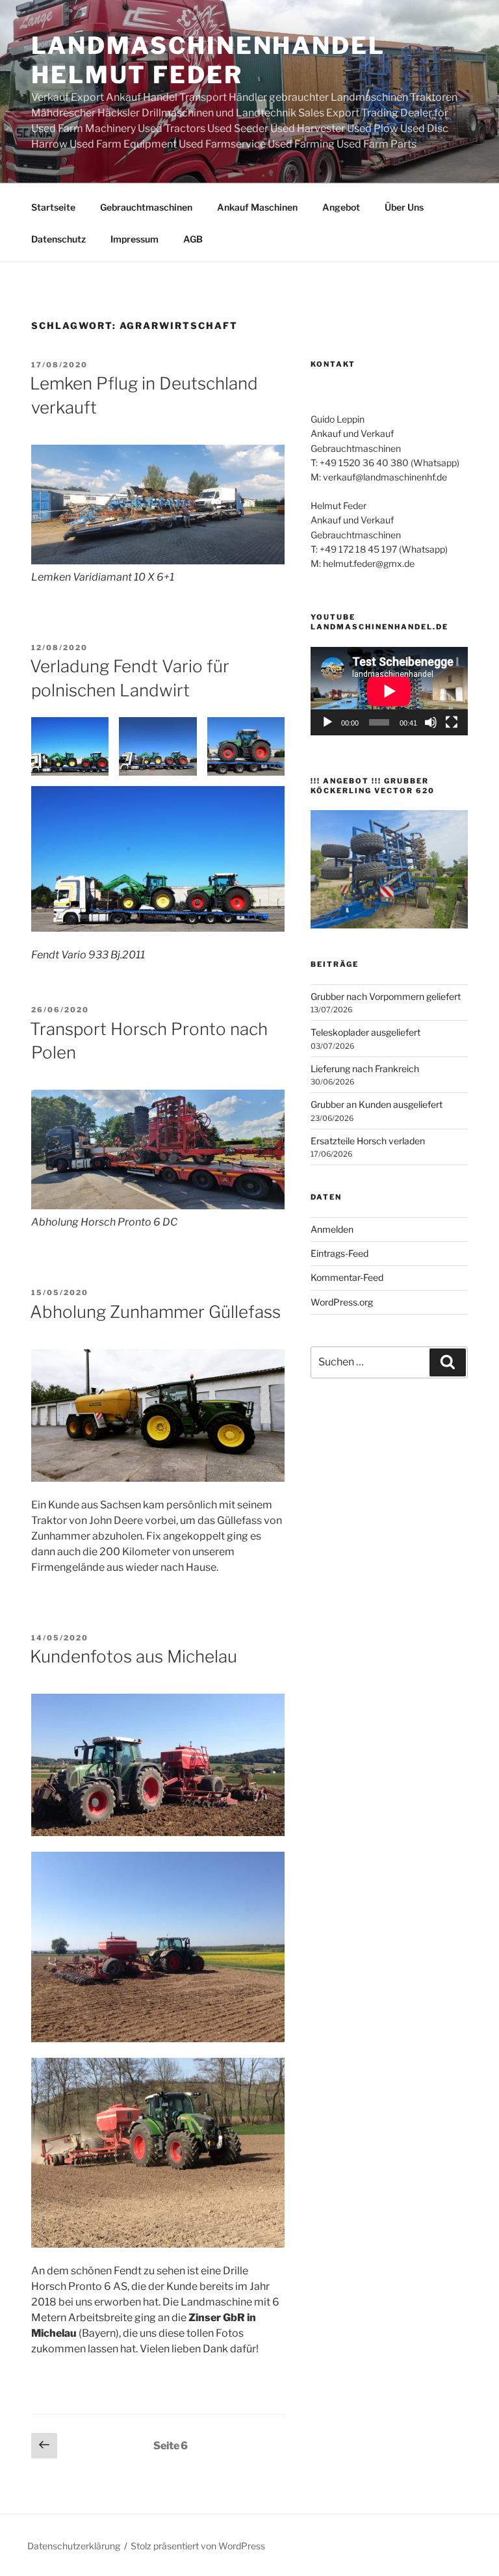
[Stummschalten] (431, 722)
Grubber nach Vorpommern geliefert (386, 996)
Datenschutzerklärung (74, 2546)
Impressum (134, 239)
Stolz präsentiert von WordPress (198, 2546)
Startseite (53, 207)
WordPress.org (342, 1302)
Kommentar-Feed (347, 1277)
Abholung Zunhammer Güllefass (155, 1312)
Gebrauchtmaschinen (146, 207)
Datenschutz (58, 239)
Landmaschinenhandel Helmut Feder (208, 60)
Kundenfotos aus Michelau (134, 1656)
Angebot (341, 207)
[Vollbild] (452, 722)
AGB (193, 239)
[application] (389, 691)
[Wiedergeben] (327, 722)
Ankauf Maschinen (257, 207)
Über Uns (404, 207)
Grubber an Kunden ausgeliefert (377, 1104)
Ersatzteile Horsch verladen (368, 1141)
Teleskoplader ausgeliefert (365, 1032)
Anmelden (332, 1229)
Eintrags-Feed (339, 1253)
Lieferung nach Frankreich (365, 1069)
